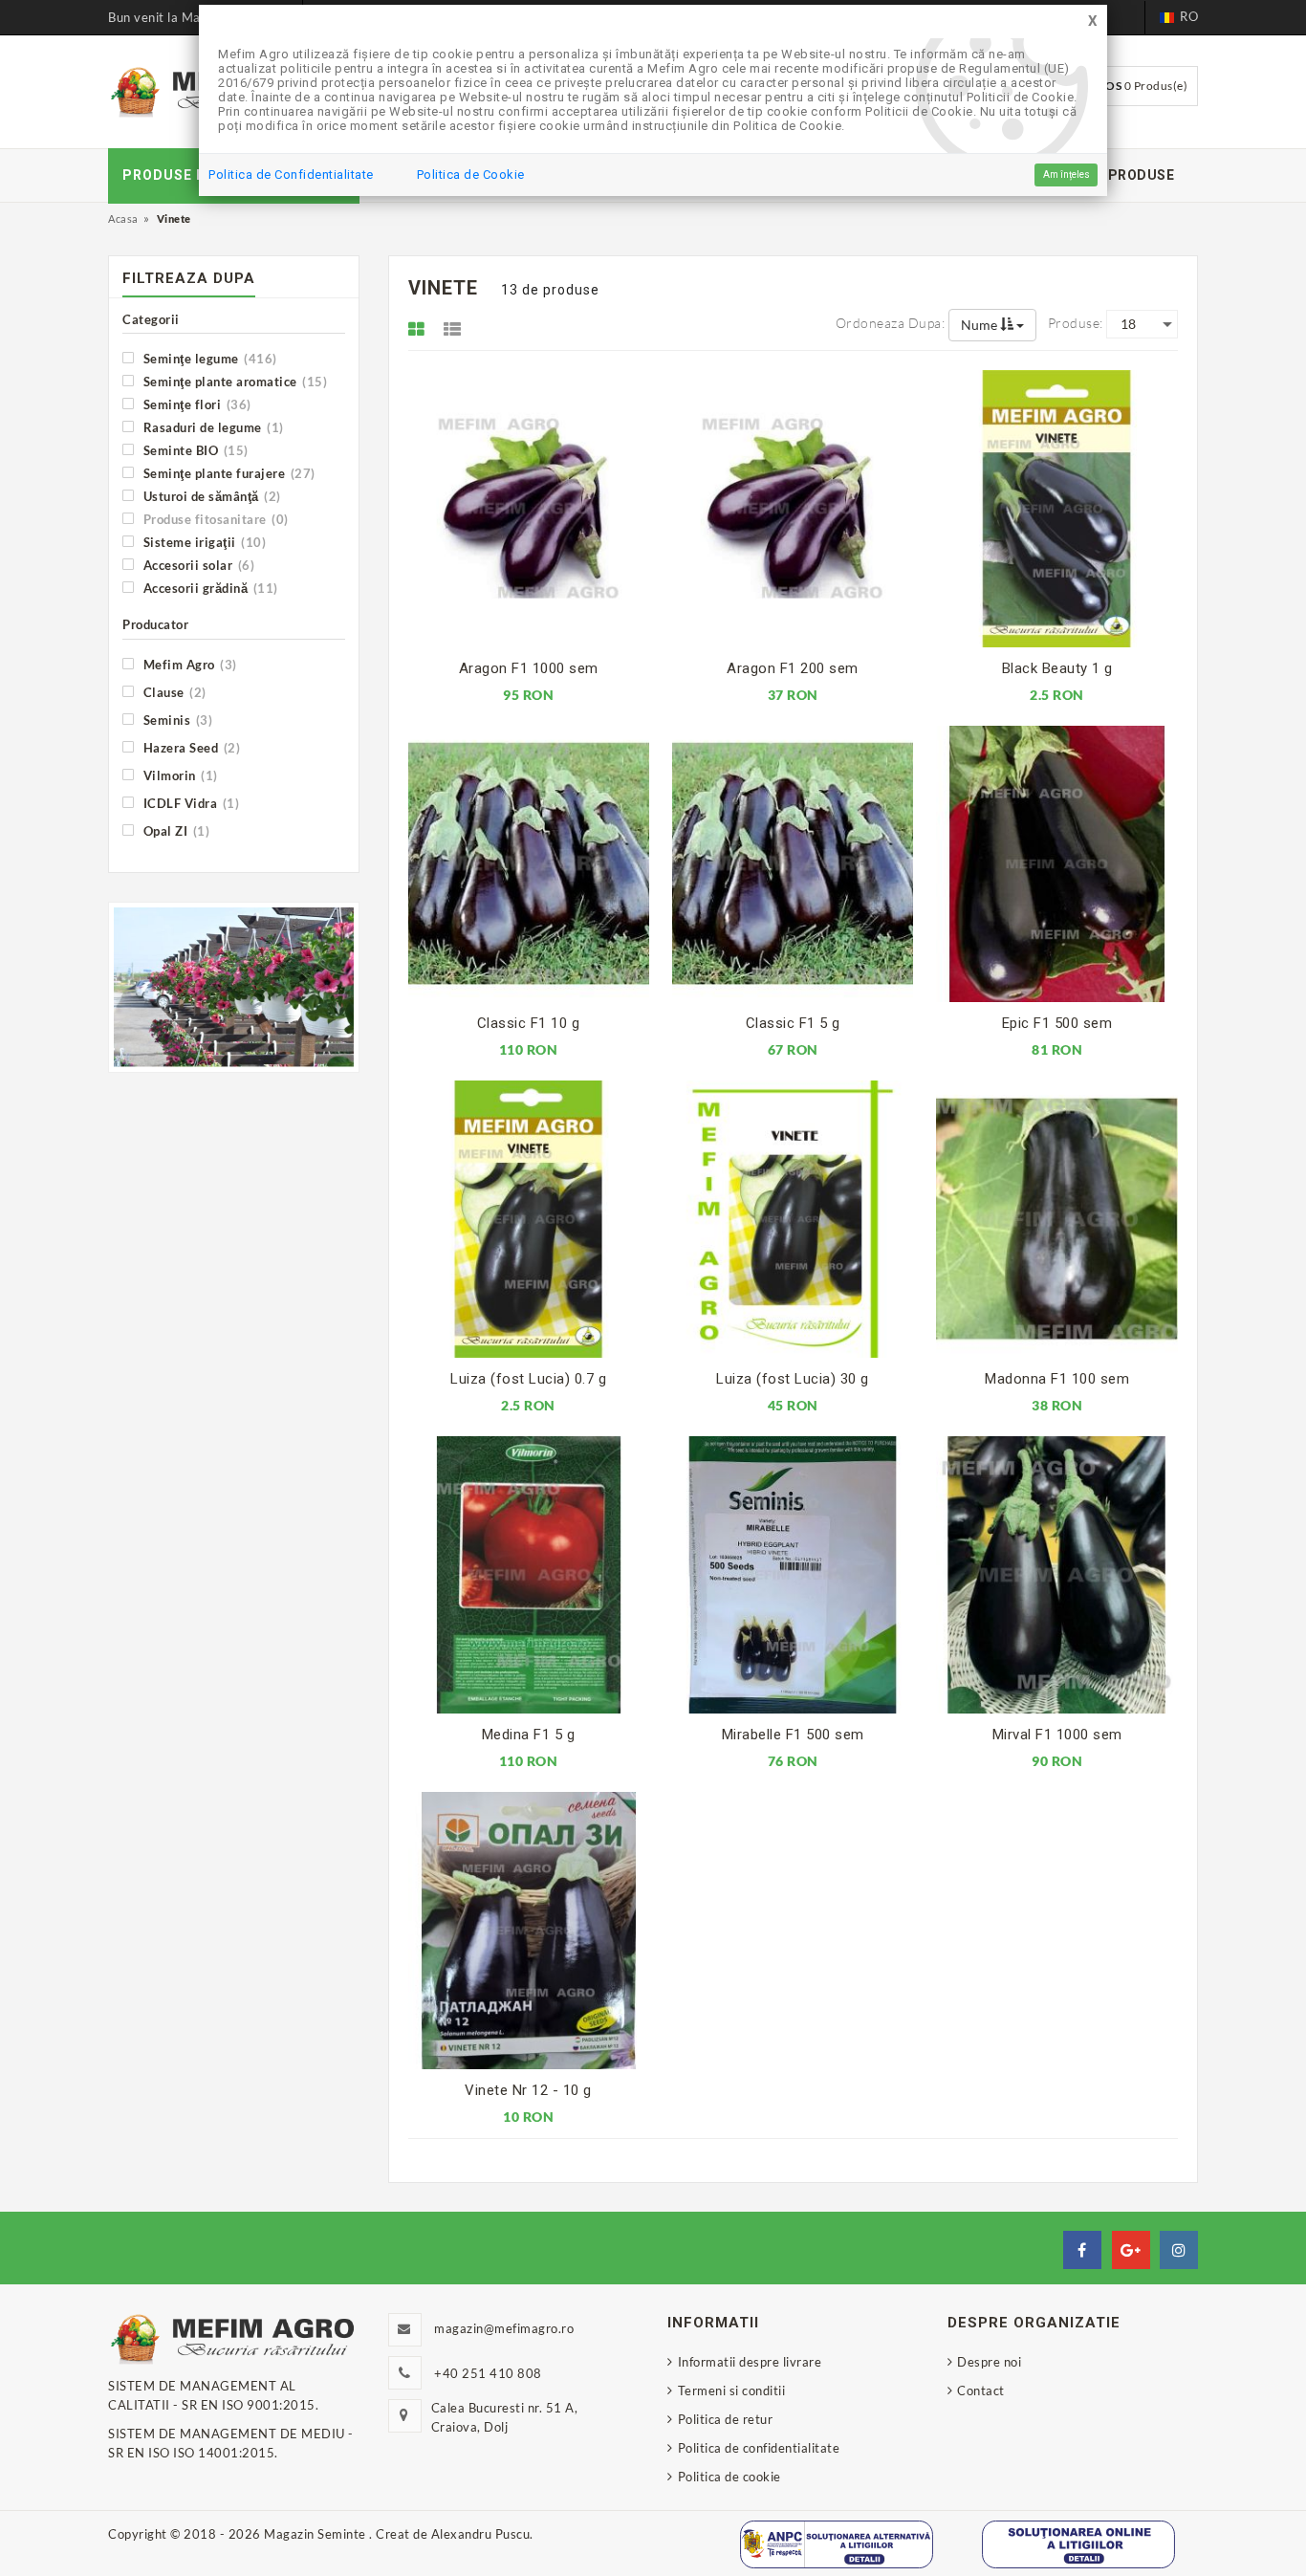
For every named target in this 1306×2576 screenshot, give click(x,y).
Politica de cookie (729, 2477)
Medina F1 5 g (529, 1735)
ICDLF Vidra (189, 803)
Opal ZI (174, 830)
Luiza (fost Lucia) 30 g (793, 1379)
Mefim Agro (188, 664)
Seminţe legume (208, 358)
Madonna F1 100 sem (1057, 1379)
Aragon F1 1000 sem (529, 668)
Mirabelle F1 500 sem (793, 1735)
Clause (173, 692)
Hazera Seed (190, 747)
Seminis (176, 720)
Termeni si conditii (731, 2390)
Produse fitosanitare (214, 519)
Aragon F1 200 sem (793, 668)
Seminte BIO (194, 450)
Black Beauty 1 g (1057, 668)
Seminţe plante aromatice (233, 381)
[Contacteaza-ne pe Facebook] (1082, 2250)
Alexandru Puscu (481, 2534)
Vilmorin (179, 775)
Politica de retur (725, 2419)
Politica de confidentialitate (759, 2448)
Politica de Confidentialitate (291, 175)
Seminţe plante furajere (228, 473)
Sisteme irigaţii (203, 542)
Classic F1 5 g (793, 1023)
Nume (980, 325)
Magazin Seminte (316, 2534)
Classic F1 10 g (529, 1023)
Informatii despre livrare (750, 2362)
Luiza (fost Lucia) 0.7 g (528, 1379)
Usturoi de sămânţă (210, 496)
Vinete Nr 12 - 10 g (528, 2090)
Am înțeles (1067, 175)
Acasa (123, 218)
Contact (981, 2390)
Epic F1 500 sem (1057, 1023)
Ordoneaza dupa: (891, 323)
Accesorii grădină (209, 588)
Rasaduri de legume (212, 427)
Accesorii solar (197, 565)
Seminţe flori (196, 404)
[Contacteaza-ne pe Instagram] (1179, 2250)
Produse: (1076, 323)
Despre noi (989, 2362)
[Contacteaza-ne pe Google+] (1131, 2250)
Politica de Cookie (471, 175)
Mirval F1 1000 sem (1057, 1735)
